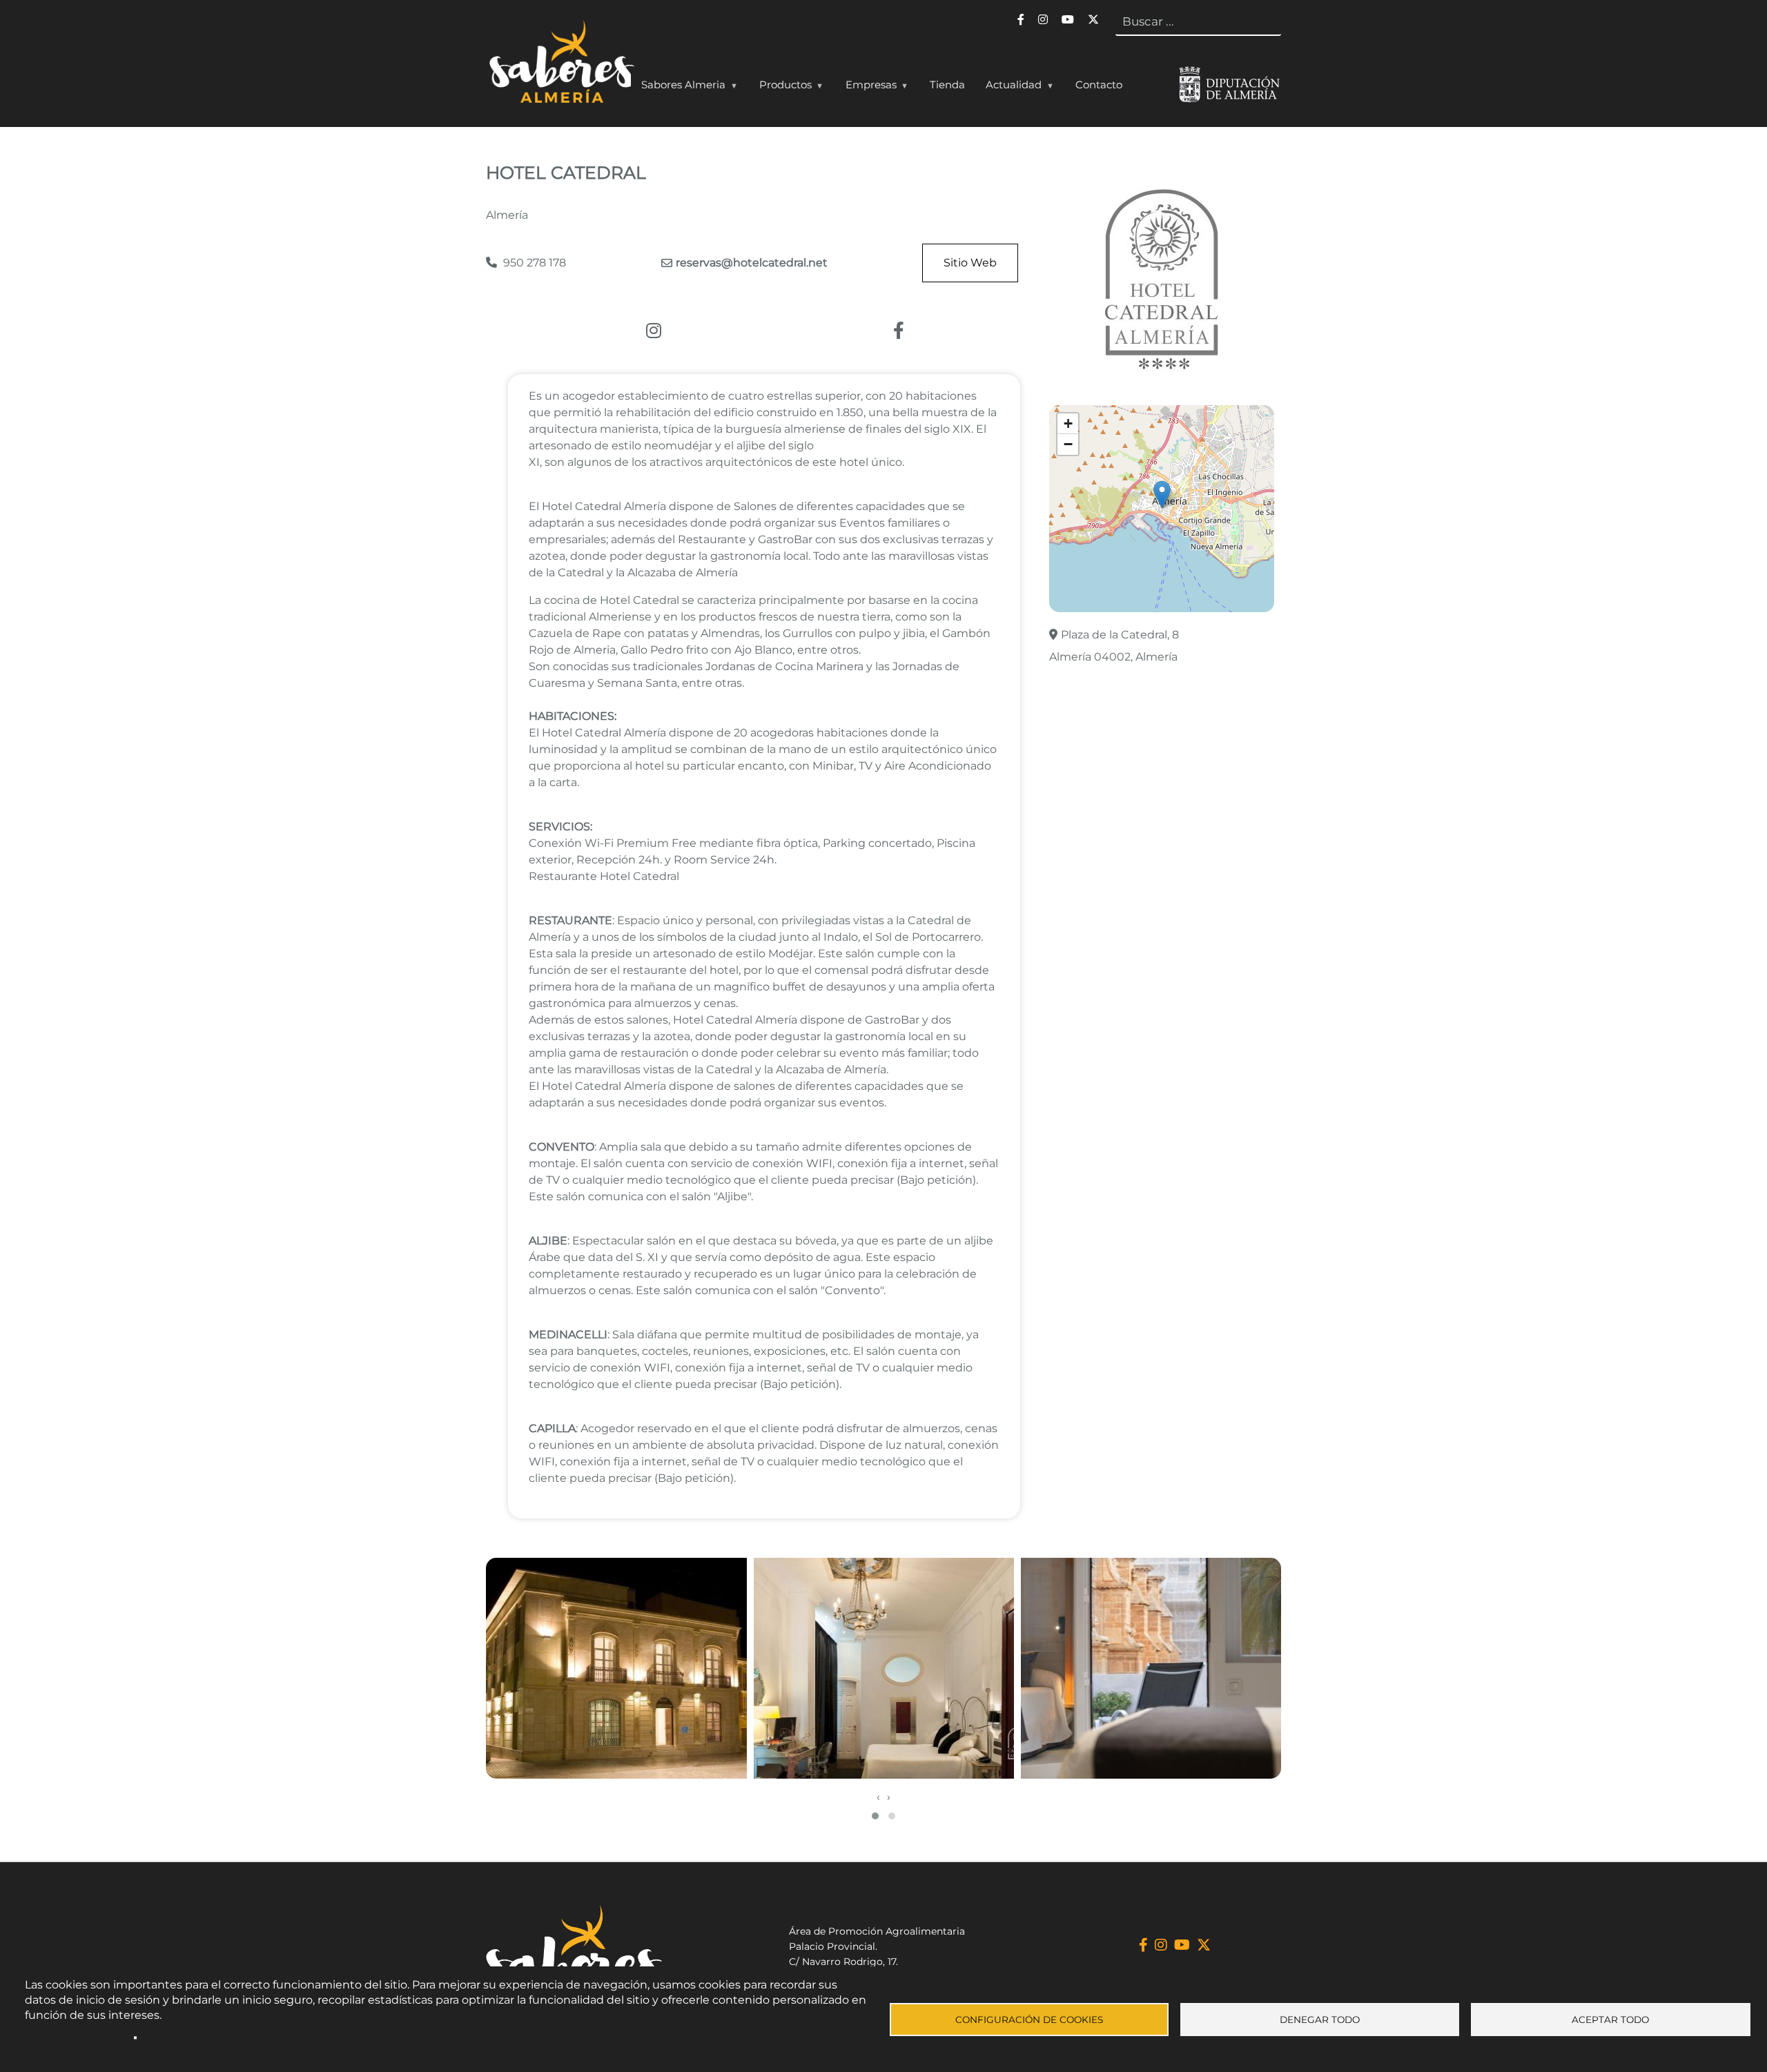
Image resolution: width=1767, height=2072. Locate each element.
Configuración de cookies (1029, 2020)
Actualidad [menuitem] (1008, 88)
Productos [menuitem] (780, 88)
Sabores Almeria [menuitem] (678, 88)
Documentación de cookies (208, 2037)
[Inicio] (560, 65)
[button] (1162, 495)
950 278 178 (533, 263)
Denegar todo (1320, 2020)
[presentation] (878, 1797)
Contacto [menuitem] (1099, 85)
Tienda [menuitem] (947, 85)
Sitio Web (970, 263)
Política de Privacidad (77, 2037)
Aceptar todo (1610, 2020)
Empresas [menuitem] (866, 88)
